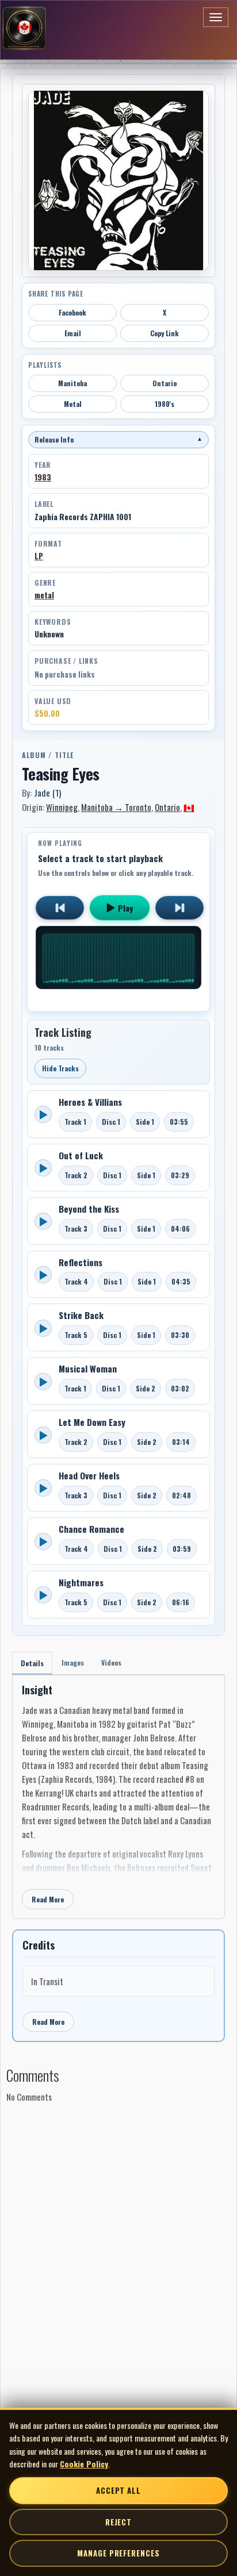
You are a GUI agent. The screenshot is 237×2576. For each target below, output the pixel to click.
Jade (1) (47, 793)
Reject (118, 2522)
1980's (165, 404)
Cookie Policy (84, 2464)
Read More (48, 1899)
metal (44, 595)
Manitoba (72, 383)
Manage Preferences (118, 2553)
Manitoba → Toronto (116, 807)
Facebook (72, 312)
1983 (43, 477)
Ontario (165, 383)
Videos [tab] (111, 1662)
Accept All (118, 2490)
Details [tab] (32, 1663)
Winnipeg (62, 807)
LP (39, 556)
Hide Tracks (60, 1068)
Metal (73, 404)
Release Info (118, 439)
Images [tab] (73, 1662)
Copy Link (165, 333)
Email (73, 333)
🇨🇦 (189, 807)
